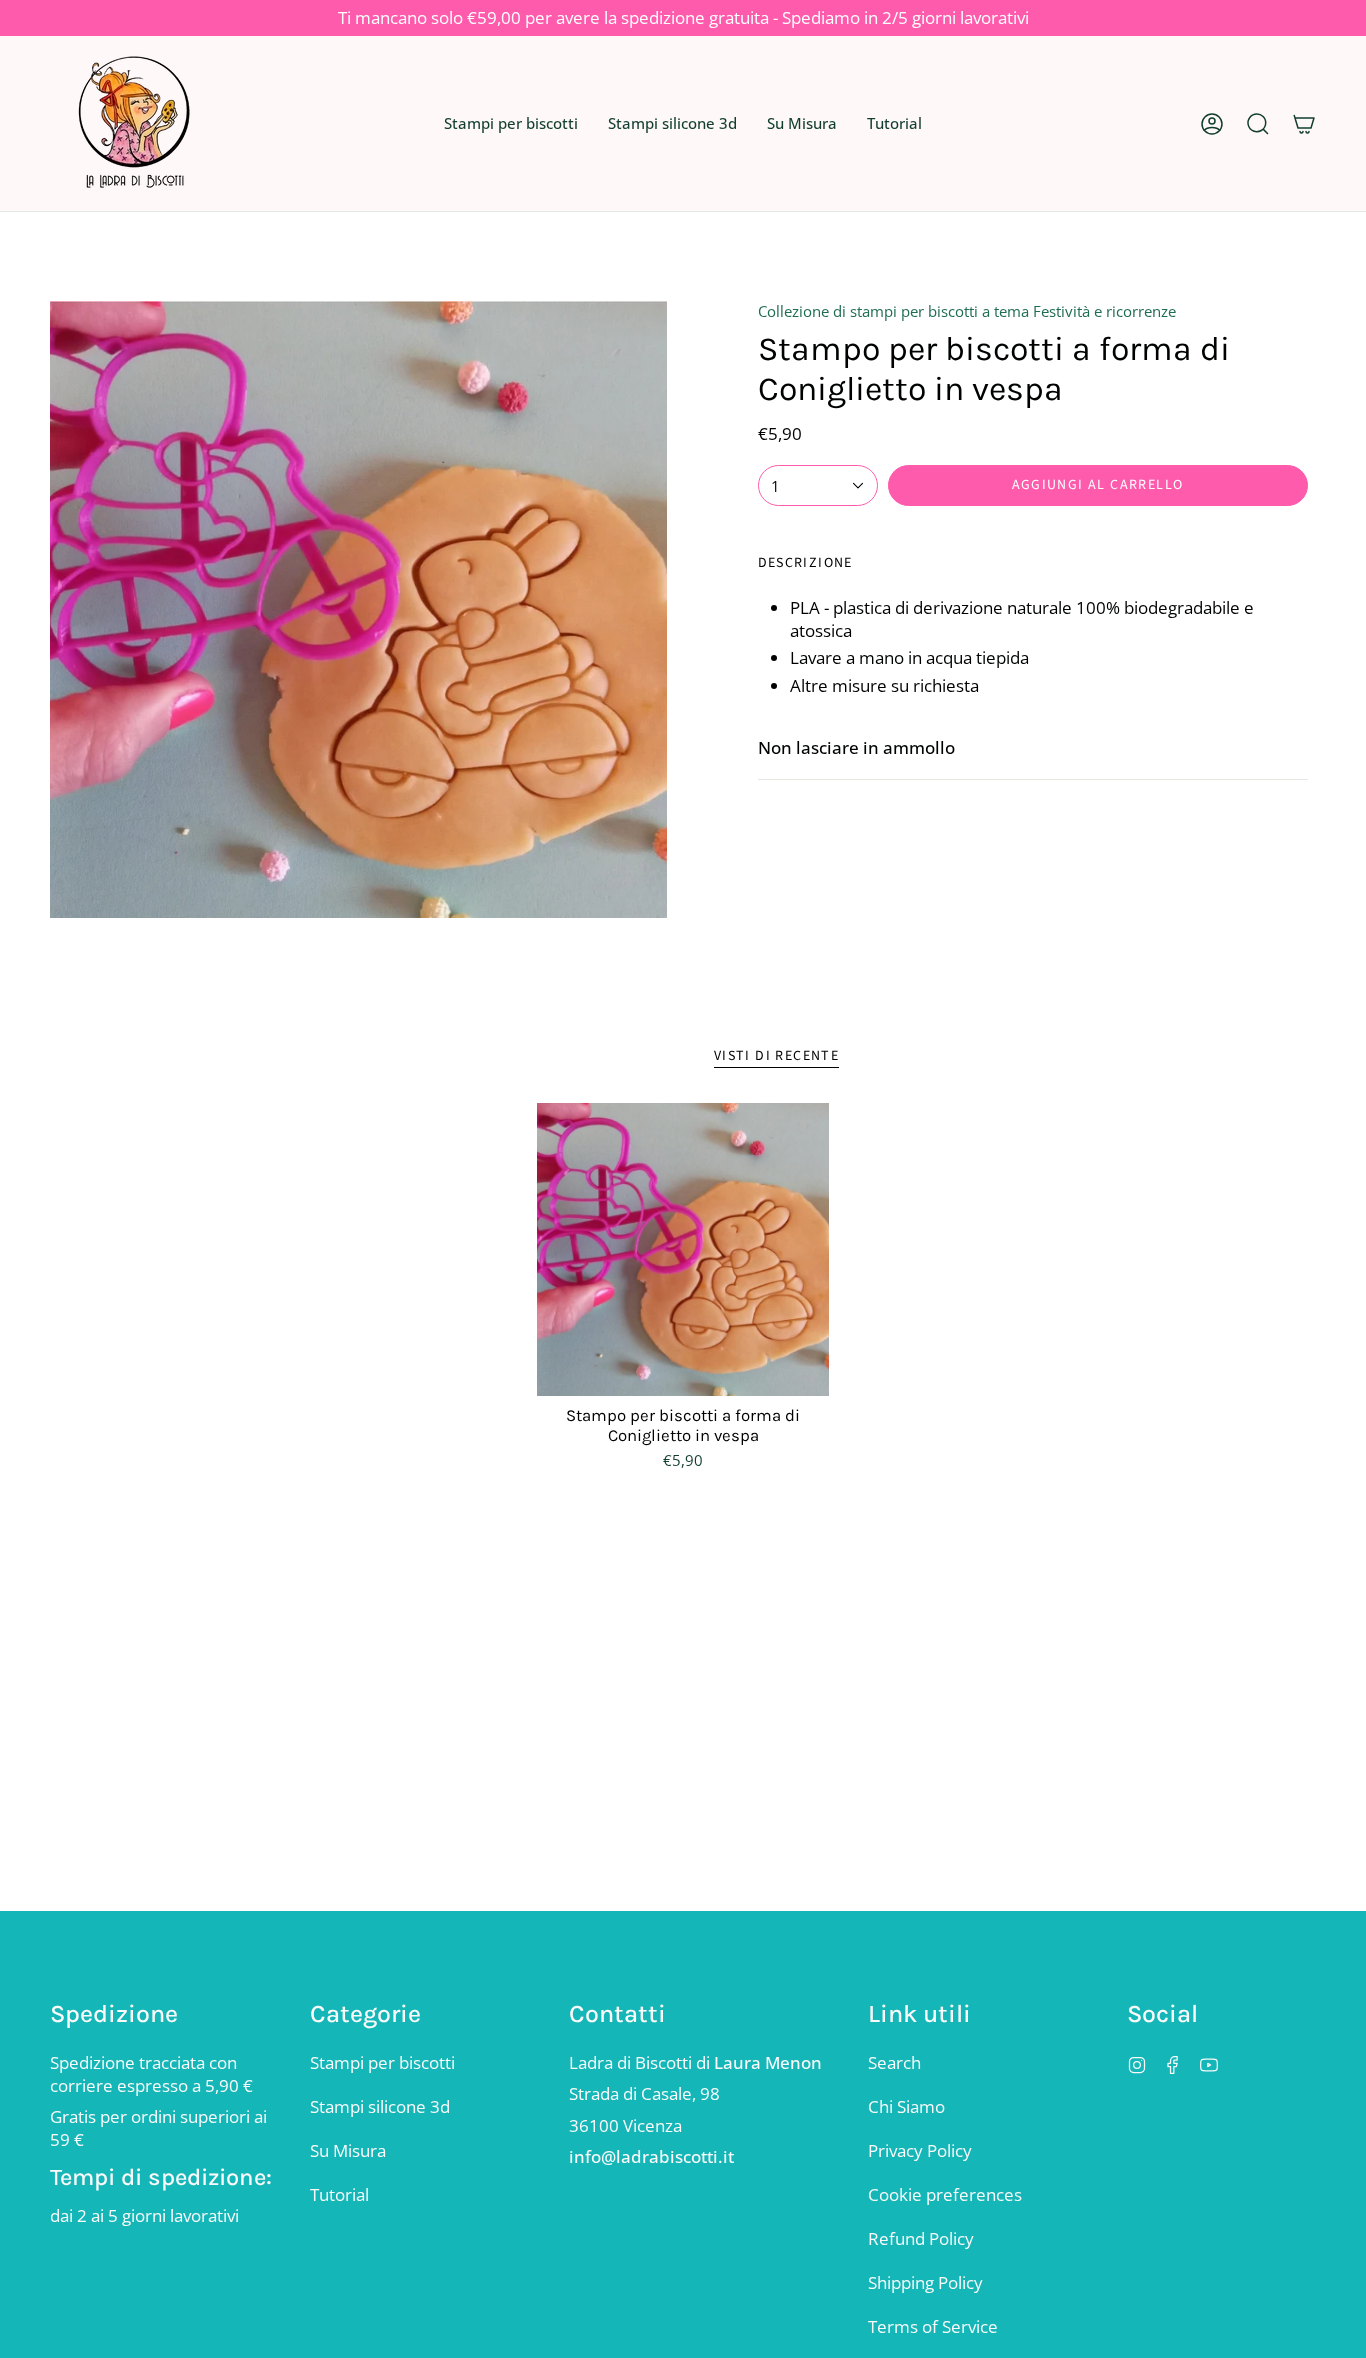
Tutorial (339, 2194)
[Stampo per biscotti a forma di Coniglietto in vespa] (683, 1249)
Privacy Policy (920, 2150)
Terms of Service (933, 2326)
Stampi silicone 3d (380, 2106)
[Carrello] (1304, 123)
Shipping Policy (925, 2282)
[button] (511, 123)
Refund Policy (921, 2238)
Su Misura (348, 2150)
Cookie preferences (945, 2194)
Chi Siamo (906, 2106)
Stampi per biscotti (382, 2062)
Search (894, 2062)
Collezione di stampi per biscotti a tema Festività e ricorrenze (967, 311)
